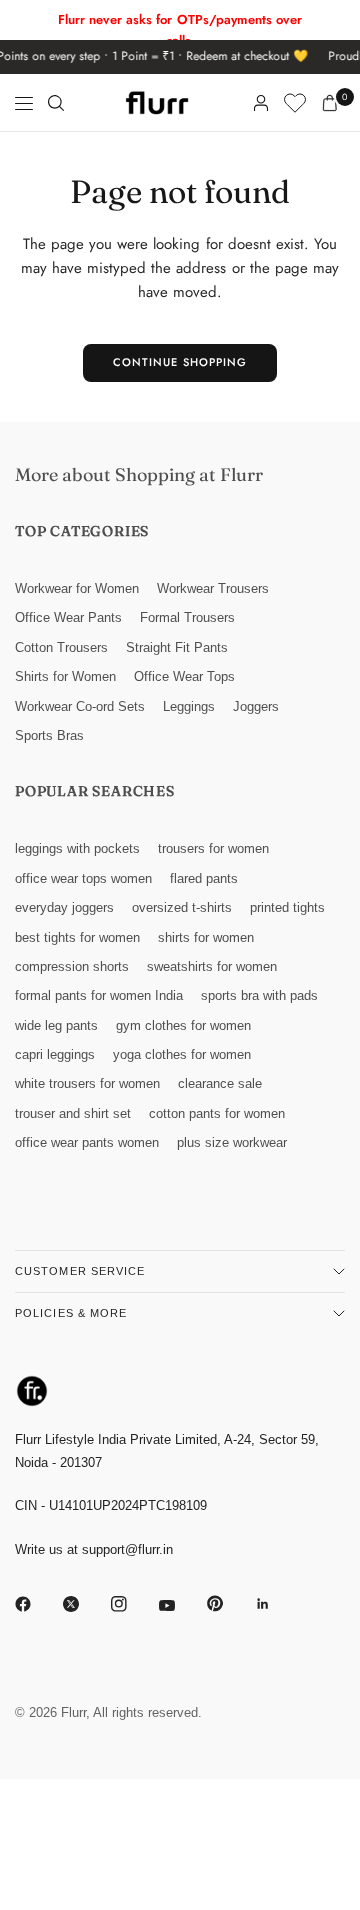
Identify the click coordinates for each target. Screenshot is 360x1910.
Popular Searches (95, 791)
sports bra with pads (259, 995)
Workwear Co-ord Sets (80, 706)
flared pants (204, 878)
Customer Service (80, 1271)
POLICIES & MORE (71, 1313)
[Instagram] (133, 1604)
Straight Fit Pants (177, 647)
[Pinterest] (229, 1603)
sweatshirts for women (212, 966)
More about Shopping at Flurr (139, 474)
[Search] (56, 103)
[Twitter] (85, 1604)
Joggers (256, 706)
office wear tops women (83, 878)
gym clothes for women (183, 1025)
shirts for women (206, 937)
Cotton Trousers (61, 647)
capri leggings (55, 1054)
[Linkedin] (277, 1604)
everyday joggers (64, 907)
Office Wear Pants (68, 617)
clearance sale (220, 1083)
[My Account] (261, 103)
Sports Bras (49, 735)
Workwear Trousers (213, 588)
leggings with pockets (77, 848)
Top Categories (82, 531)
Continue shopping (180, 362)
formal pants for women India (99, 995)
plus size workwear (232, 1142)
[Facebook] (37, 1604)
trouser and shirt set (73, 1113)
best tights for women (77, 937)
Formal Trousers (187, 617)
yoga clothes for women (182, 1054)
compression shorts (72, 966)
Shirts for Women (65, 676)
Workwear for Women (77, 588)
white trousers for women (87, 1083)
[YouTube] (181, 1606)
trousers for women (213, 848)
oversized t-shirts (182, 907)
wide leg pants (56, 1025)
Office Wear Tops (184, 676)
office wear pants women (87, 1142)
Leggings (189, 706)
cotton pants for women (217, 1113)
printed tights (287, 907)
